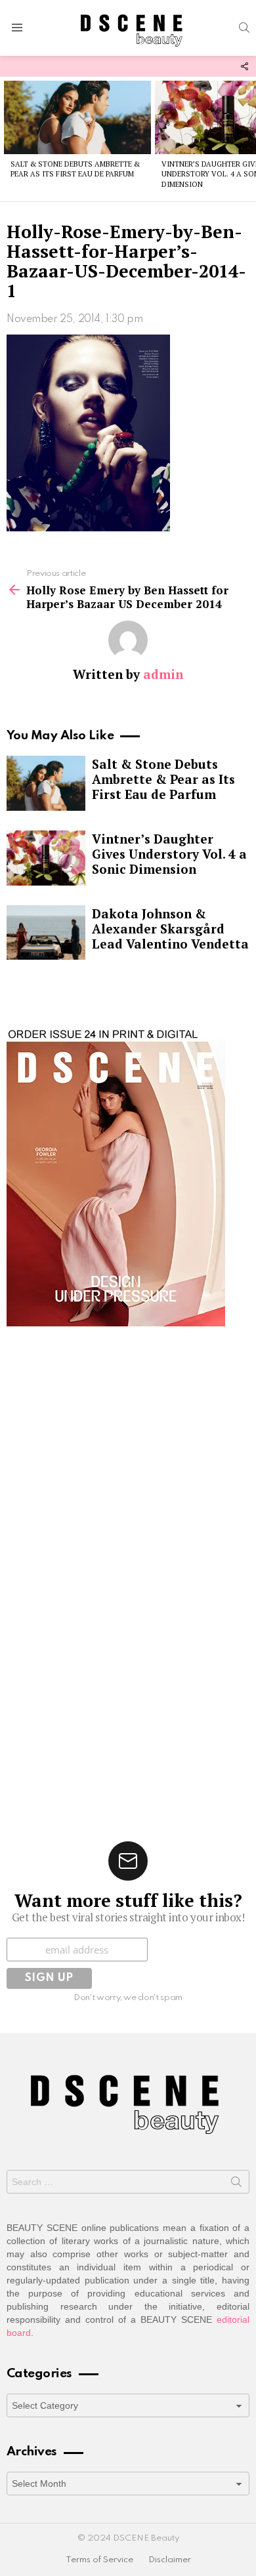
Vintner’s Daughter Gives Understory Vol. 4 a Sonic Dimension (169, 854)
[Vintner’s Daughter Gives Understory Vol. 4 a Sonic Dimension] (46, 858)
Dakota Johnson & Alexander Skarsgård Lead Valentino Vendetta (170, 929)
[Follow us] (244, 66)
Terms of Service (99, 2560)
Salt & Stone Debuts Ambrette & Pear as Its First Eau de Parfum (75, 169)
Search (236, 2184)
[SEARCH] (244, 28)
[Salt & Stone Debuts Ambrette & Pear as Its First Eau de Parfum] (77, 117)
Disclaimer (170, 2560)
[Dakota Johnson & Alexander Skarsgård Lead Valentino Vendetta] (46, 933)
